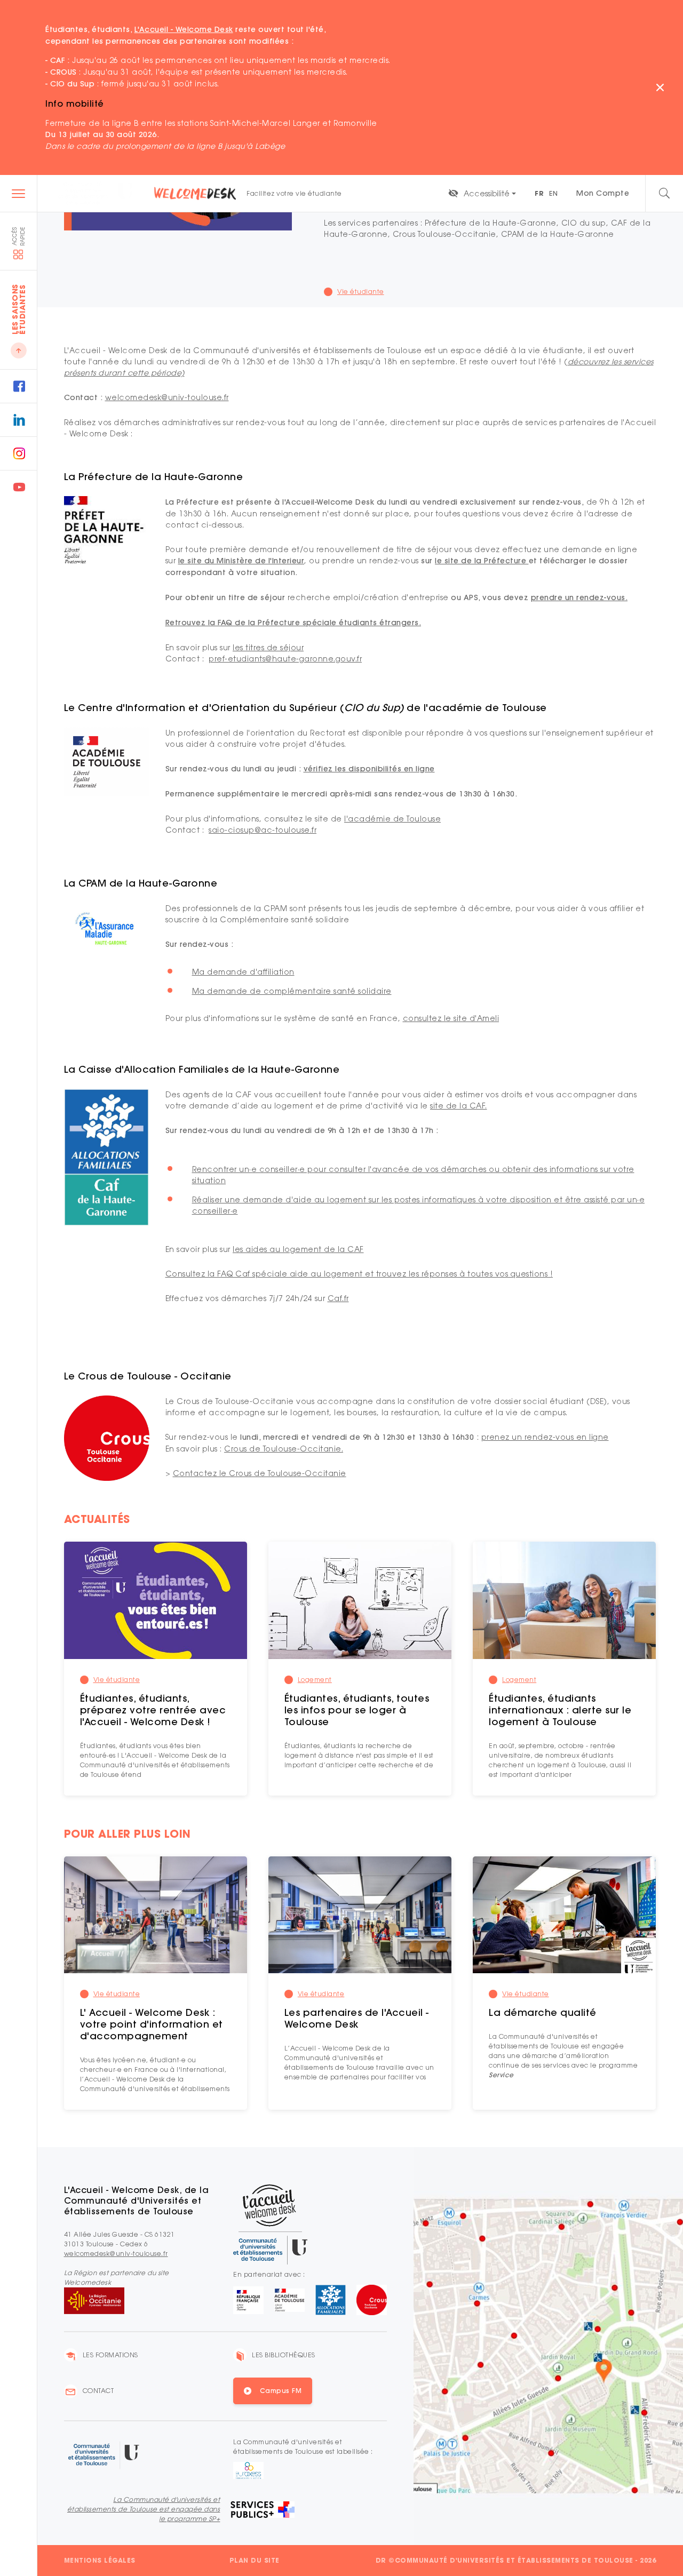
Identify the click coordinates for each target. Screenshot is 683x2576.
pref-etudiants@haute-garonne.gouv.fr (285, 659)
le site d (194, 561)
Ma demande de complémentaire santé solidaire (292, 991)
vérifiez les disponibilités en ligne (369, 769)
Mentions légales (100, 2560)
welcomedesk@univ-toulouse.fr (167, 397)
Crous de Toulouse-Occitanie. (284, 1449)
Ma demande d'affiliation (243, 972)
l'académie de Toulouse (392, 819)
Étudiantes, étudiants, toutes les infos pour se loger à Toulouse (357, 1710)
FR (539, 193)
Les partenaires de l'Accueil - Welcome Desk (357, 2018)
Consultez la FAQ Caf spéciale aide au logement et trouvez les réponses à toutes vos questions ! (359, 1274)
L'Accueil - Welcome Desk (184, 29)
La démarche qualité (543, 2012)
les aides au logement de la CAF (298, 1249)
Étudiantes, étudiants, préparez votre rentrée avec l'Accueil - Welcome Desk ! (153, 1710)
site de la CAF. (459, 1106)
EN (553, 193)
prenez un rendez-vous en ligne (545, 1437)
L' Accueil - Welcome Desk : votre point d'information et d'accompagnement (152, 2024)
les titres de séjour (268, 647)
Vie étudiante (117, 1680)
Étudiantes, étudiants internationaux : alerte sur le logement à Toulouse (560, 1710)
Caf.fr (338, 1298)
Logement (315, 1680)
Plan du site (255, 2560)
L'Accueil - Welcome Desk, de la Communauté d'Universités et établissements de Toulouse (137, 2200)
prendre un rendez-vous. (579, 597)
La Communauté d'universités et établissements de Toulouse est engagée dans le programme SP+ (144, 2509)
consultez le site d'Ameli (451, 1018)
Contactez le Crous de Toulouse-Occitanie (260, 1473)
